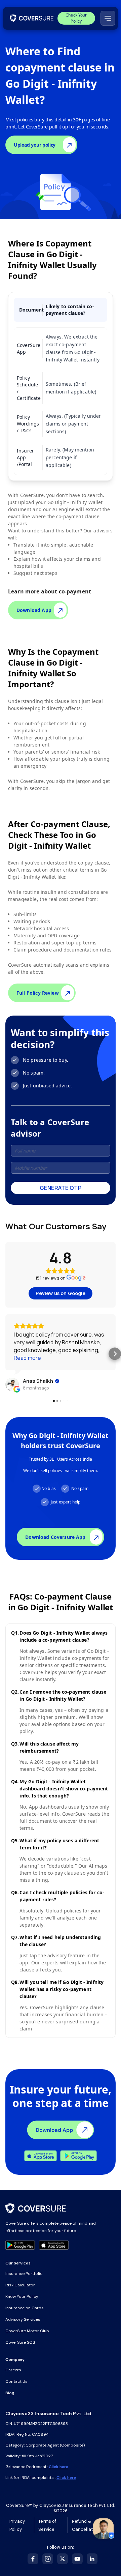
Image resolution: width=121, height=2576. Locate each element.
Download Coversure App (55, 1537)
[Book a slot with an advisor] (103, 2529)
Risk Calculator (20, 2285)
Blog (10, 2393)
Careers (13, 2370)
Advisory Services (23, 2319)
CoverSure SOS (20, 2342)
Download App (34, 610)
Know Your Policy (22, 2296)
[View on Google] (12, 1384)
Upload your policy (35, 145)
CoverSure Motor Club (27, 2331)
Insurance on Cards (25, 2308)
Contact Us (16, 2381)
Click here (58, 2467)
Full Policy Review (38, 993)
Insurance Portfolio (24, 2274)
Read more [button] (27, 1358)
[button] (6, 1354)
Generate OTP (61, 1188)
